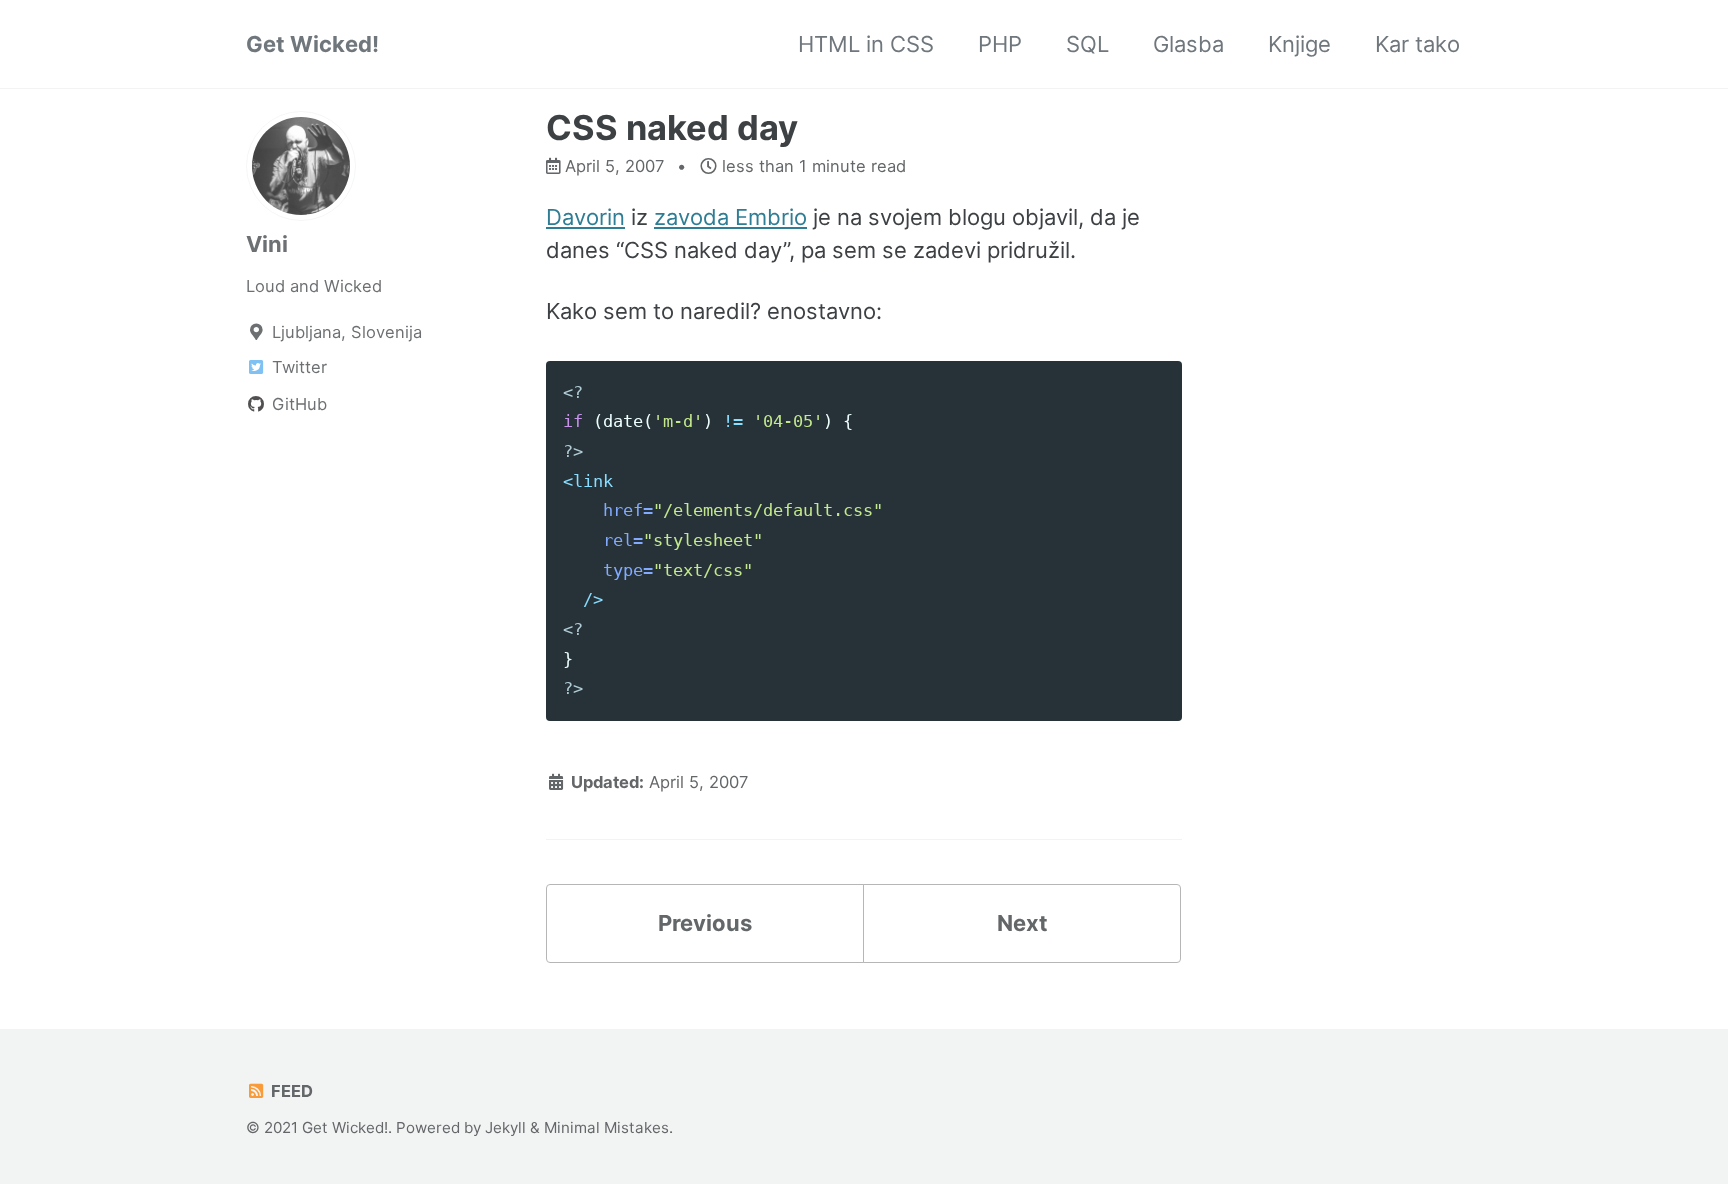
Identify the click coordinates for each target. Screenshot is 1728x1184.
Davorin (585, 217)
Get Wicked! (312, 44)
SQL (1087, 44)
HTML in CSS (866, 44)
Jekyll (505, 1127)
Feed (290, 1091)
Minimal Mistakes (606, 1127)
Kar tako (1417, 44)
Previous (705, 923)
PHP (1000, 44)
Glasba (1188, 44)
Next (1022, 923)
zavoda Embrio (730, 217)
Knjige (1299, 44)
